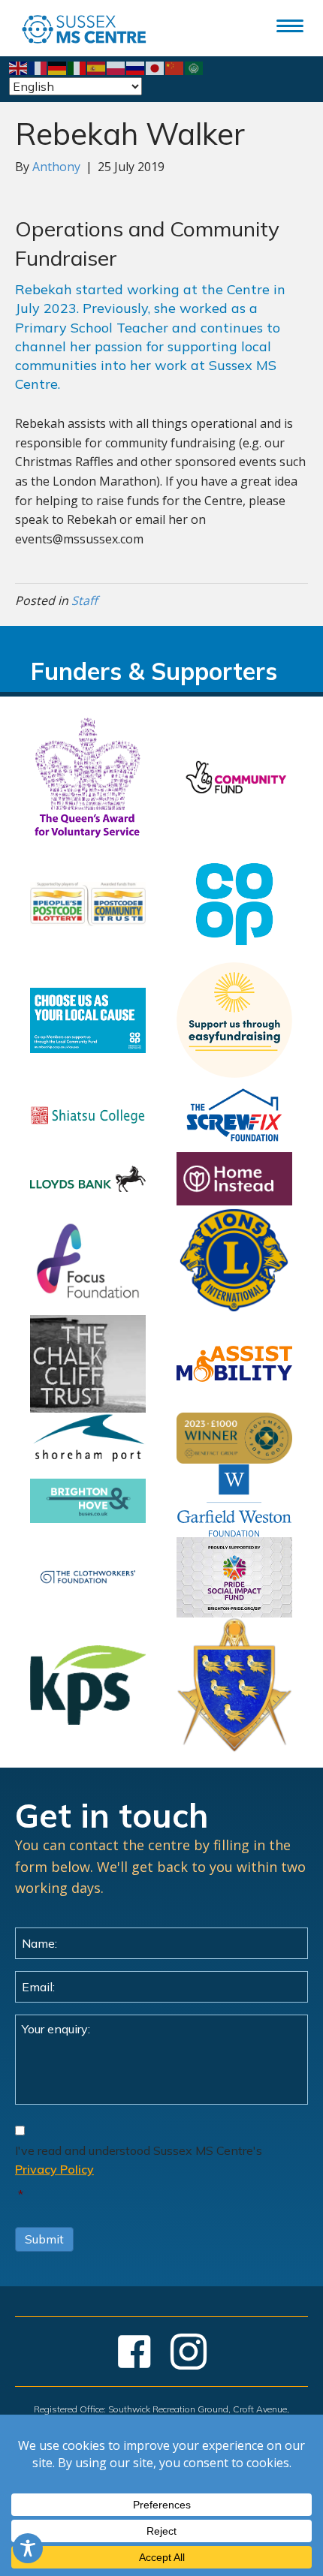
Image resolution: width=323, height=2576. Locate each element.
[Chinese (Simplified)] (175, 67)
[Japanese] (155, 67)
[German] (58, 67)
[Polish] (116, 67)
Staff (85, 600)
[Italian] (77, 67)
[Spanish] (97, 67)
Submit (44, 2239)
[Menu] (290, 26)
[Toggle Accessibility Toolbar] (28, 2548)
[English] (19, 67)
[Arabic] (195, 67)
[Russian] (136, 67)
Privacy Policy (54, 2169)
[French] (38, 67)
